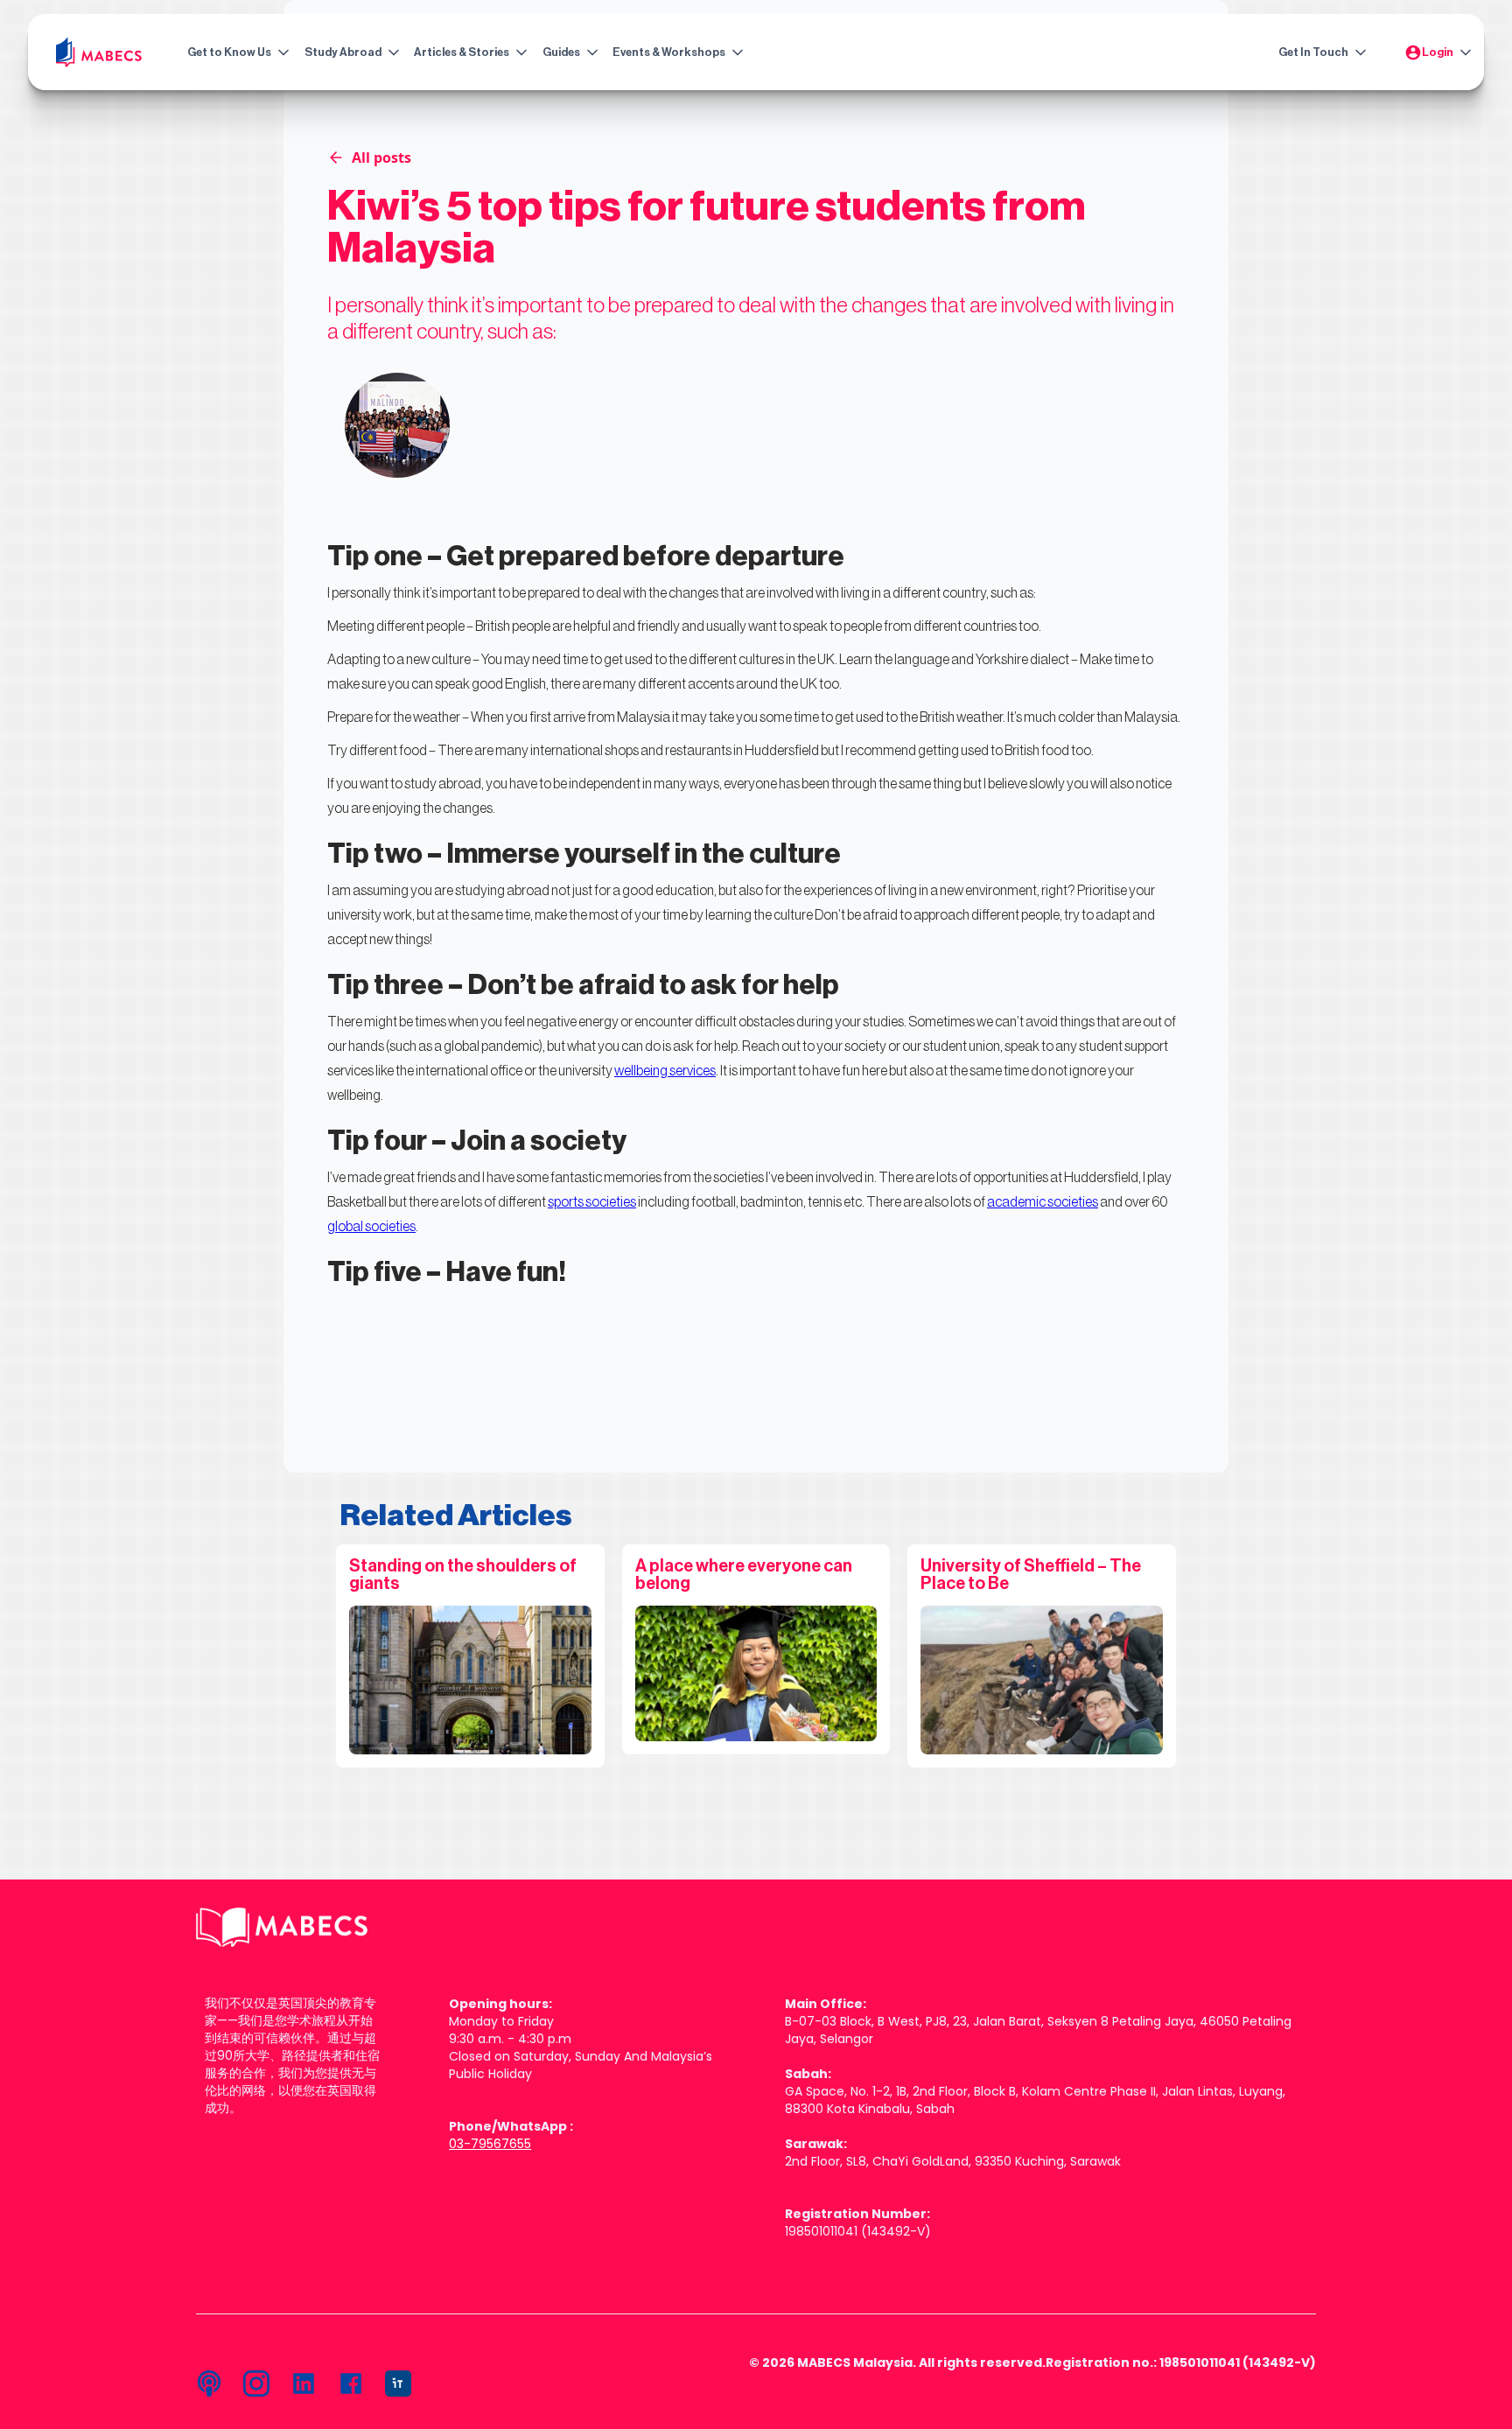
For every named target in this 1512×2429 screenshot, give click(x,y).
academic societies (1043, 1202)
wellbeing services (665, 1071)
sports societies (592, 1202)
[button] (234, 52)
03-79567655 (490, 2144)
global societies (371, 1227)
